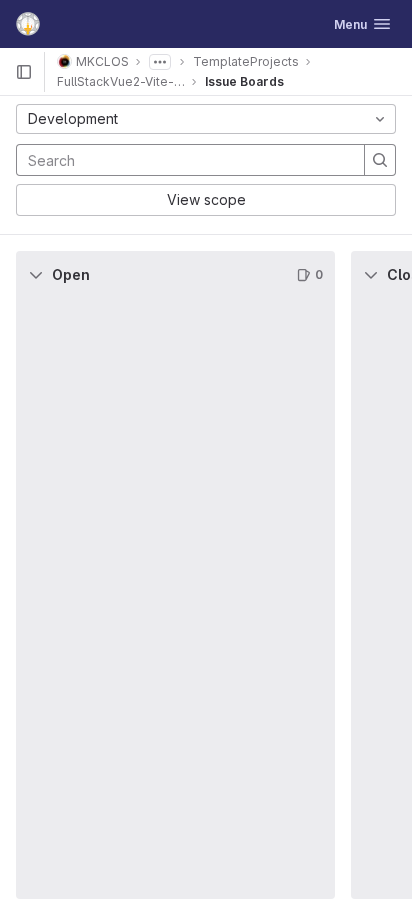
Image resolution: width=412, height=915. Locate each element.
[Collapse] (36, 275)
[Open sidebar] (24, 72)
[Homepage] (28, 24)
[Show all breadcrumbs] (160, 62)
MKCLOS (102, 61)
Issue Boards (244, 81)
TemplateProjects (246, 61)
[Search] (380, 160)
